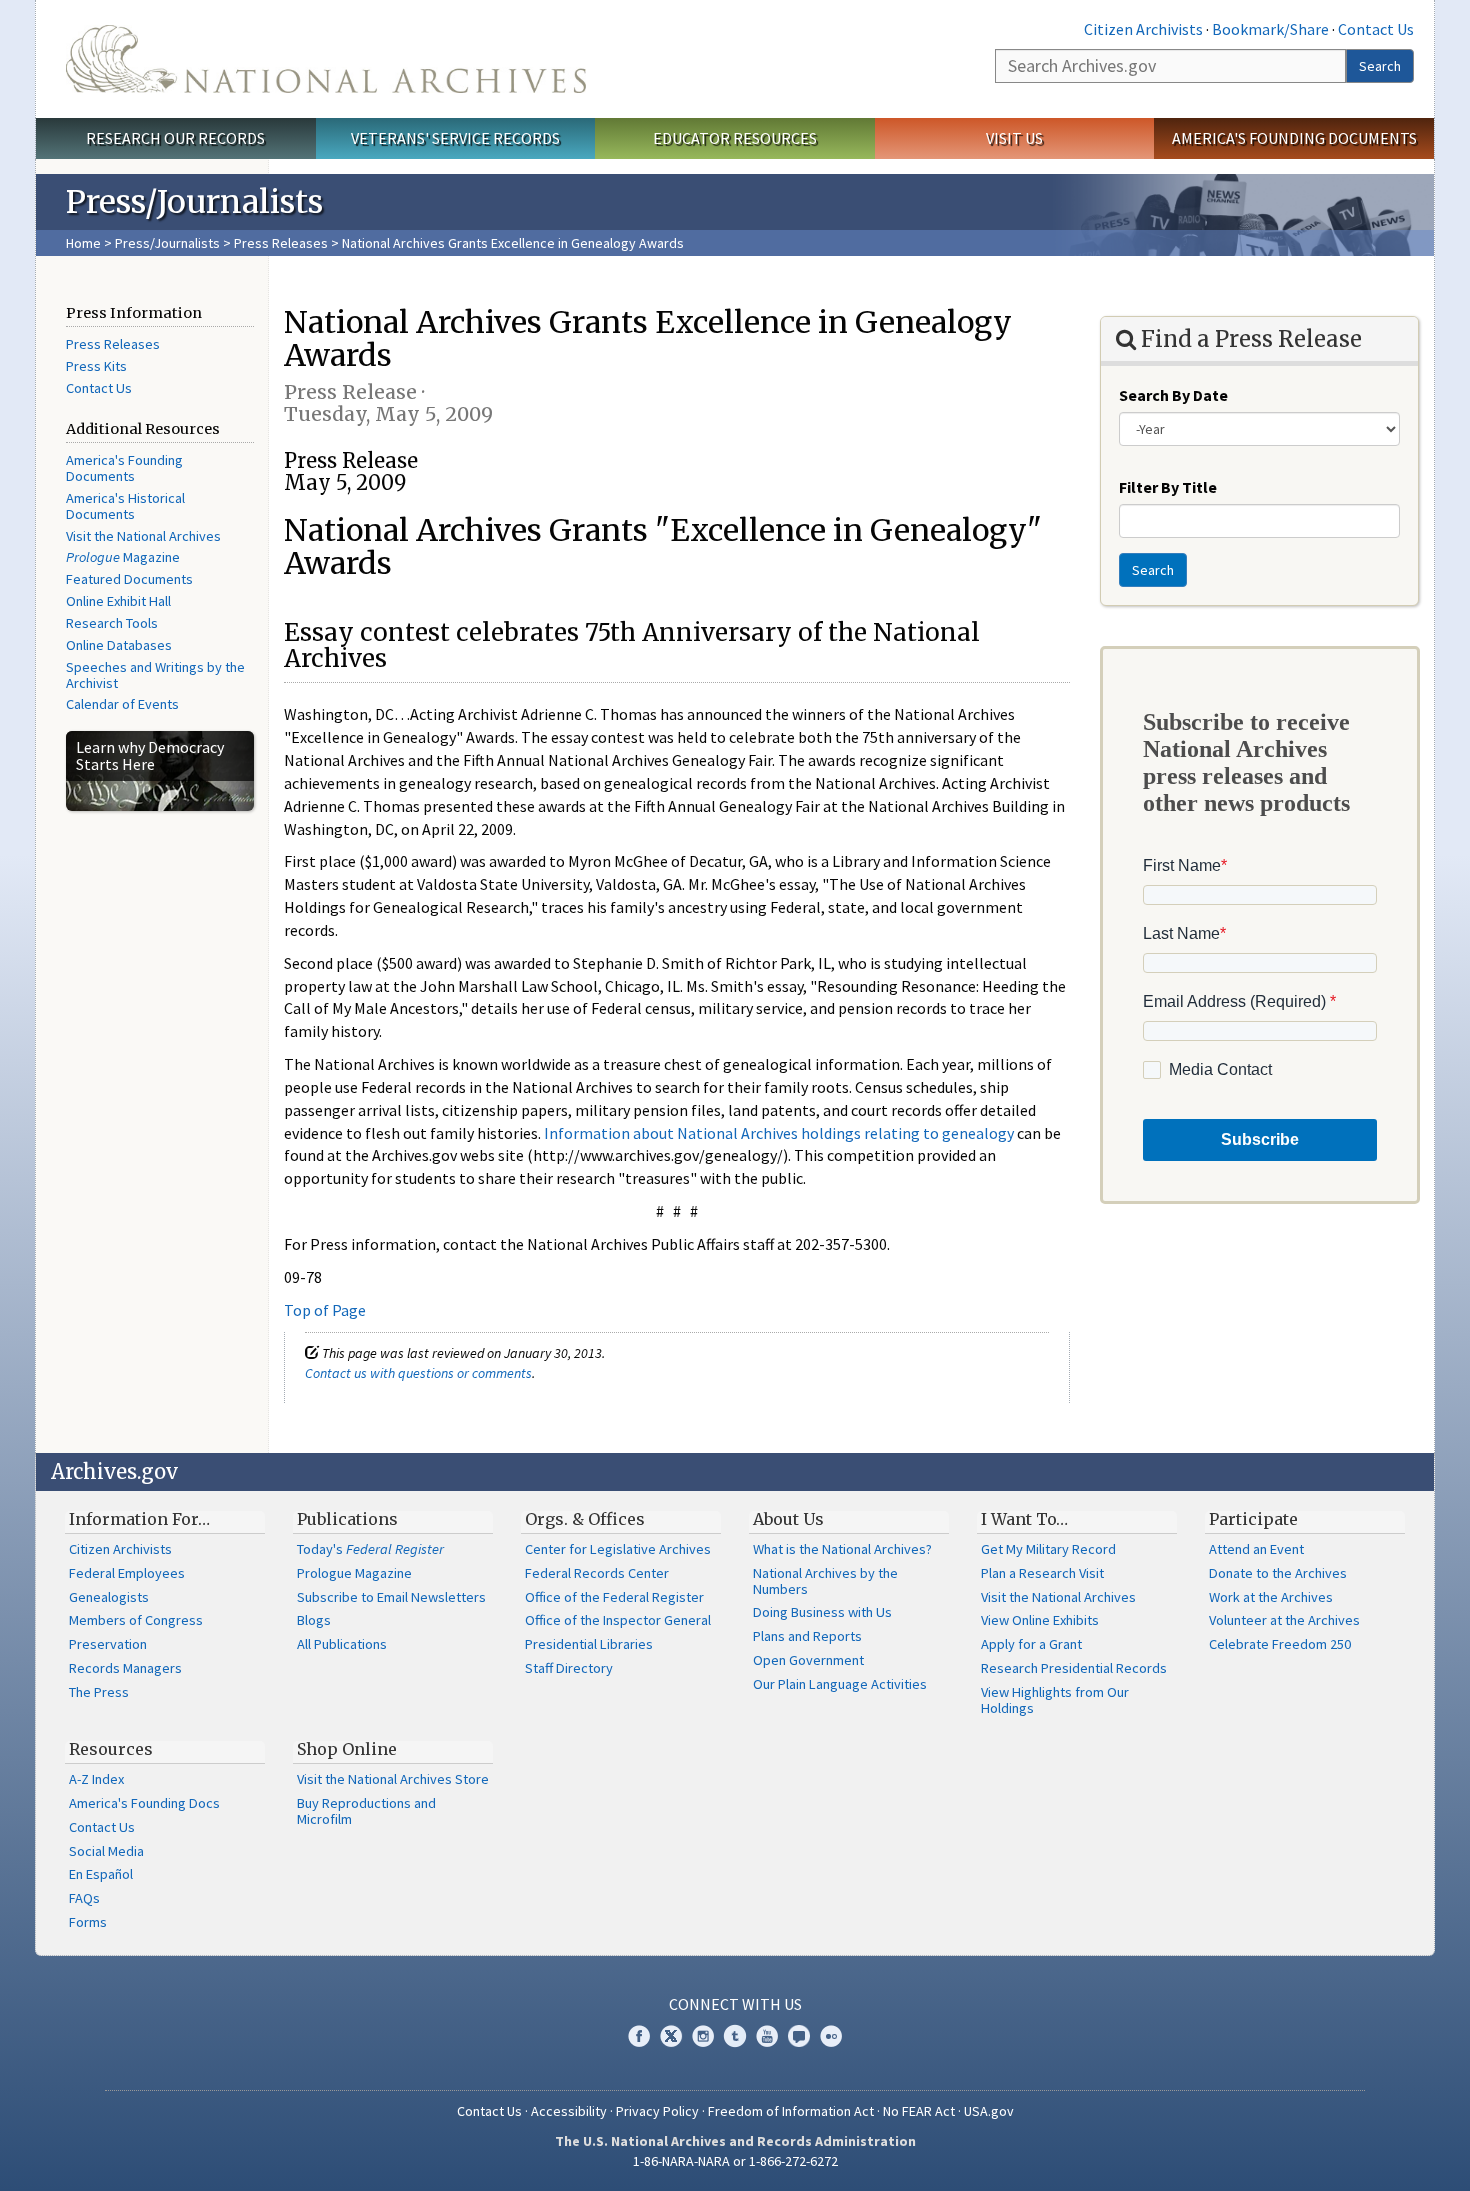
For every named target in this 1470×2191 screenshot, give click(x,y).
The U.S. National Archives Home (326, 59)
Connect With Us (735, 2004)
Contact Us (1376, 29)
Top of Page (325, 1310)
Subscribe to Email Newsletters (391, 1597)
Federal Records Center (597, 1573)
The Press (99, 1692)
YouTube (767, 2036)
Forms (88, 1922)
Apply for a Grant (1031, 1644)
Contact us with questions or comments (418, 1373)
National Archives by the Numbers (825, 1581)
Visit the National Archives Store (393, 1779)
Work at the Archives (1271, 1597)
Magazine (123, 557)
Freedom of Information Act (791, 2111)
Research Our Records (175, 138)
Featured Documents (129, 579)
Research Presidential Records (1074, 1668)
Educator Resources (735, 138)
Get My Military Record (1048, 1549)
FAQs (84, 1898)
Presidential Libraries (589, 1644)
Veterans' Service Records (455, 138)
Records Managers (125, 1668)
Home (83, 243)
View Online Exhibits (1040, 1620)
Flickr (831, 2036)
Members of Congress (136, 1620)
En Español (101, 1874)
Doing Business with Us (822, 1612)
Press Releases (281, 243)
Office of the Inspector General (618, 1620)
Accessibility (569, 2111)
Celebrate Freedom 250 (1280, 1644)
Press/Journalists (167, 243)
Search (1380, 66)
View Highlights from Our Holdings (1055, 1700)
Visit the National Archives (143, 536)
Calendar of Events (122, 704)
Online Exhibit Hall (118, 601)
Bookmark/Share (1270, 29)
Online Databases (119, 645)
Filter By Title (1168, 487)
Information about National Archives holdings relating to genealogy (779, 1133)
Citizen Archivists (1143, 29)
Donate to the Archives (1278, 1573)
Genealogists (109, 1597)
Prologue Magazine (354, 1573)
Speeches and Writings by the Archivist (155, 675)
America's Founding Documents (1294, 138)
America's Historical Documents (125, 506)
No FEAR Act (919, 2111)
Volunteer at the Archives (1284, 1620)
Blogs (314, 1620)
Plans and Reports (807, 1636)
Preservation (108, 1644)
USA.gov (989, 2111)
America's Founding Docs (144, 1803)
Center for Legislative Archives (618, 1549)
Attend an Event (1256, 1549)
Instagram (703, 2036)
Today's (370, 1549)
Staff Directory (569, 1668)
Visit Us (1014, 138)
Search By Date (1173, 395)
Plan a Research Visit (1042, 1573)
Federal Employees (127, 1573)
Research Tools (112, 623)
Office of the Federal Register (614, 1597)
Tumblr (735, 2036)
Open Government (808, 1660)
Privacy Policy (657, 2111)
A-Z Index (96, 1779)
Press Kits (96, 366)
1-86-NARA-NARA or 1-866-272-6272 (735, 2161)
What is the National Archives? (842, 1549)
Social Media (106, 1851)
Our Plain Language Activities (840, 1684)
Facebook (639, 2036)
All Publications (342, 1644)
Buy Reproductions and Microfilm (366, 1811)
